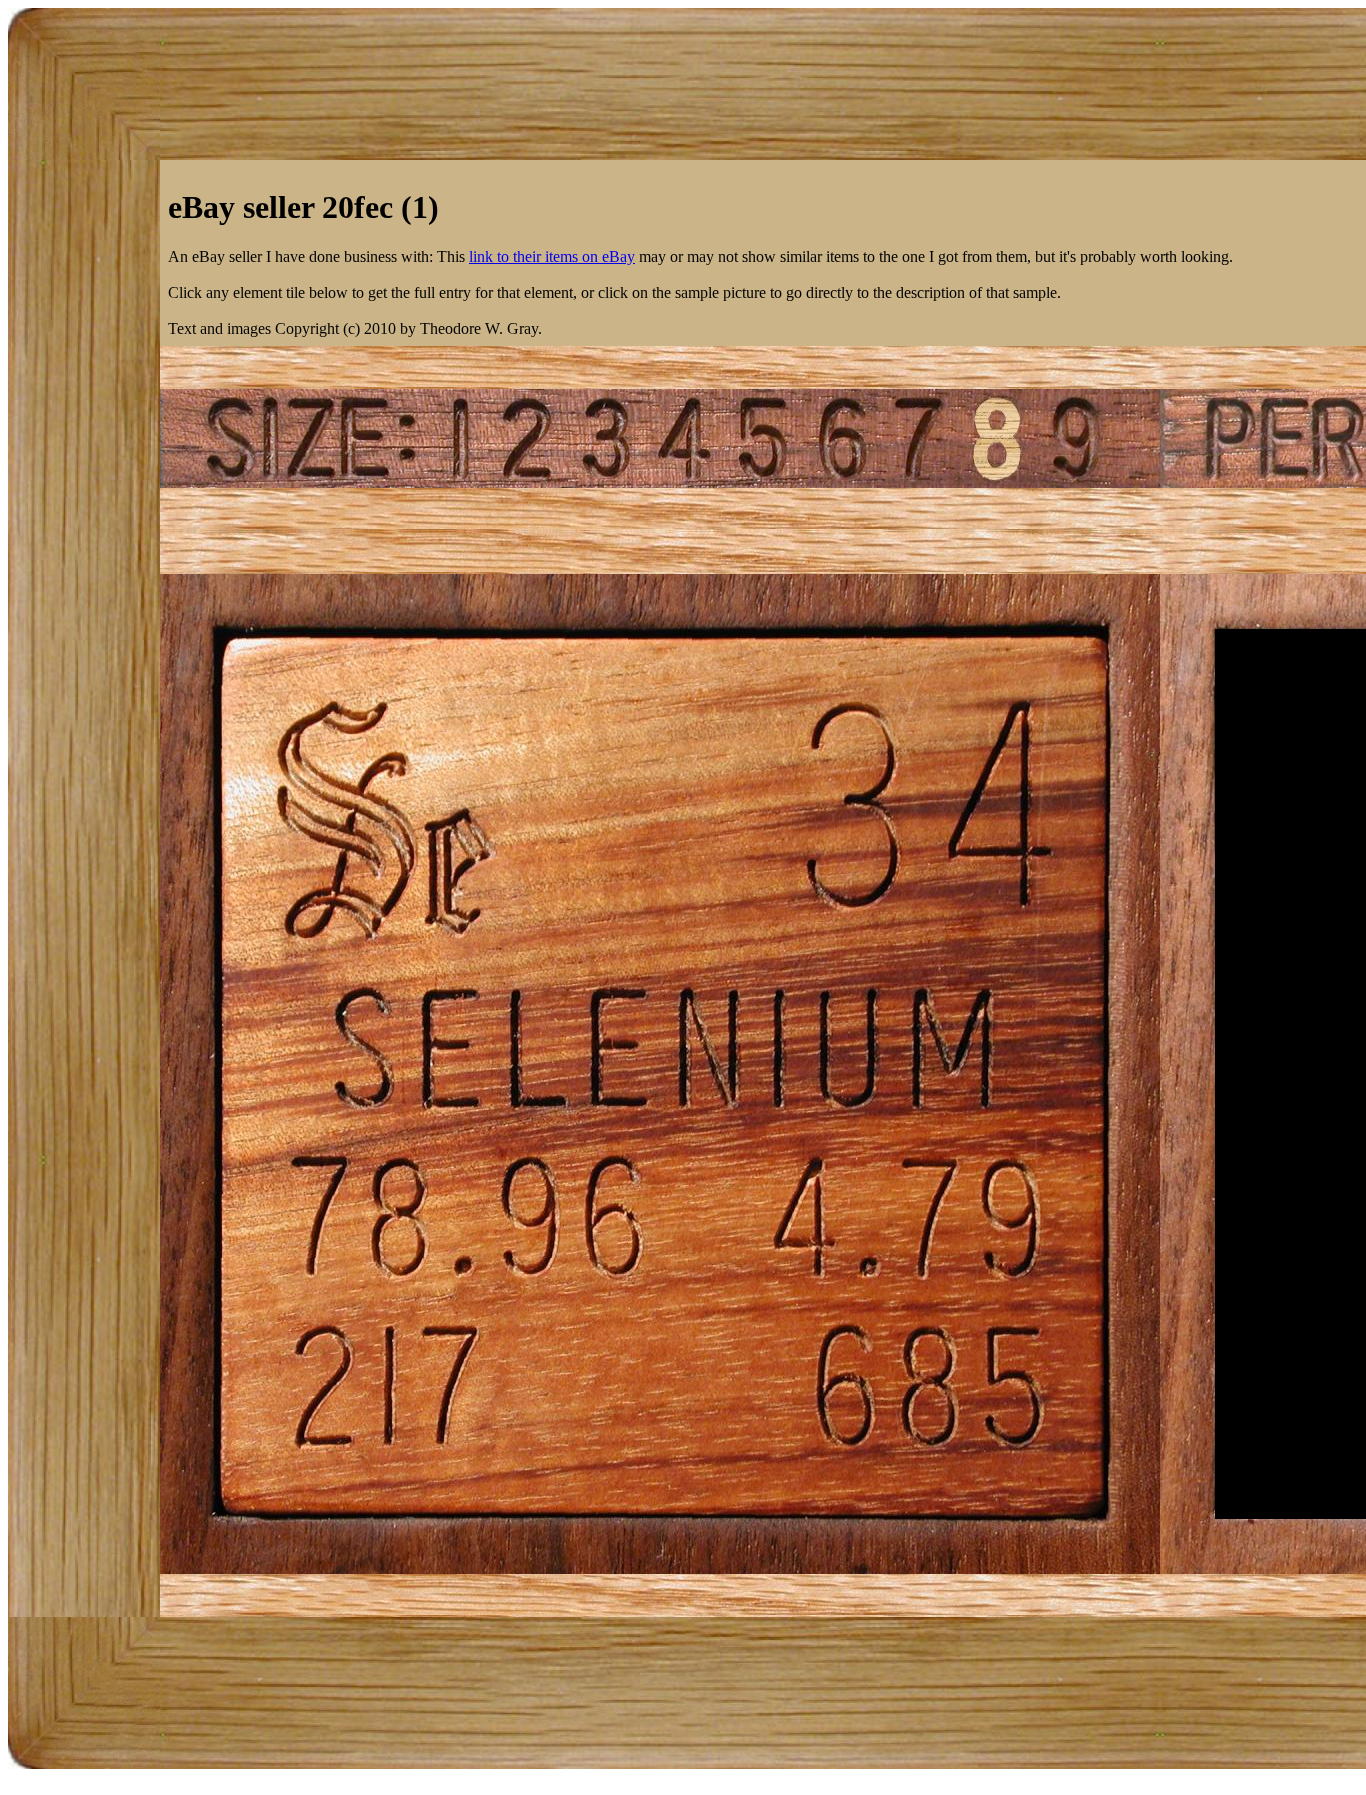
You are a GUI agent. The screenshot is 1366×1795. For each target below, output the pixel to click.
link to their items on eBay (552, 256)
